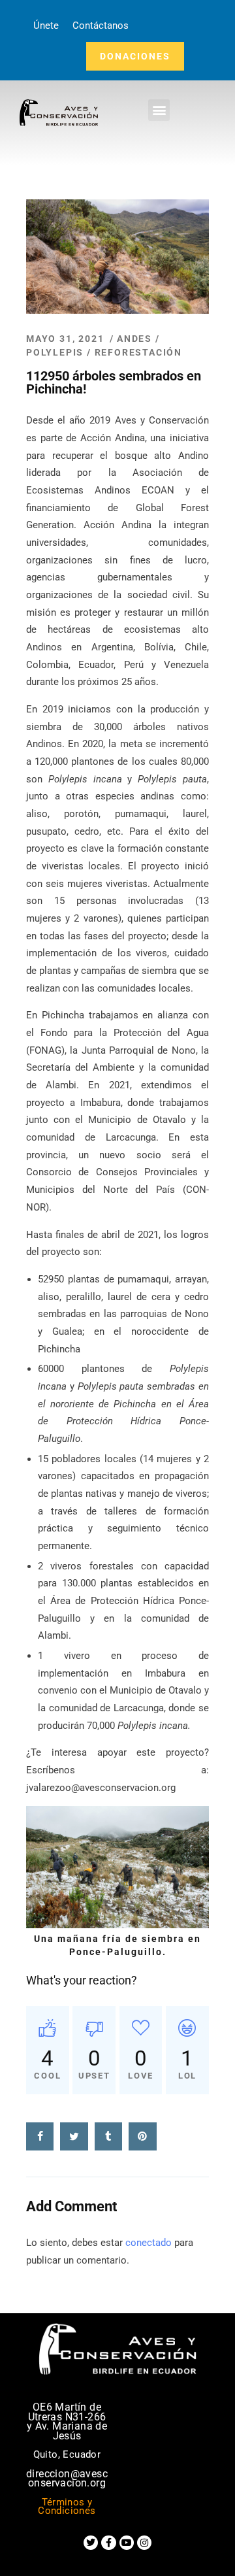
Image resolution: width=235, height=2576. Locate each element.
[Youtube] (127, 2543)
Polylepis (55, 352)
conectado (149, 2243)
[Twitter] (91, 2543)
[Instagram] (144, 2543)
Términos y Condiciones (67, 2507)
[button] (159, 110)
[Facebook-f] (108, 2543)
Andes (134, 339)
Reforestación (138, 352)
